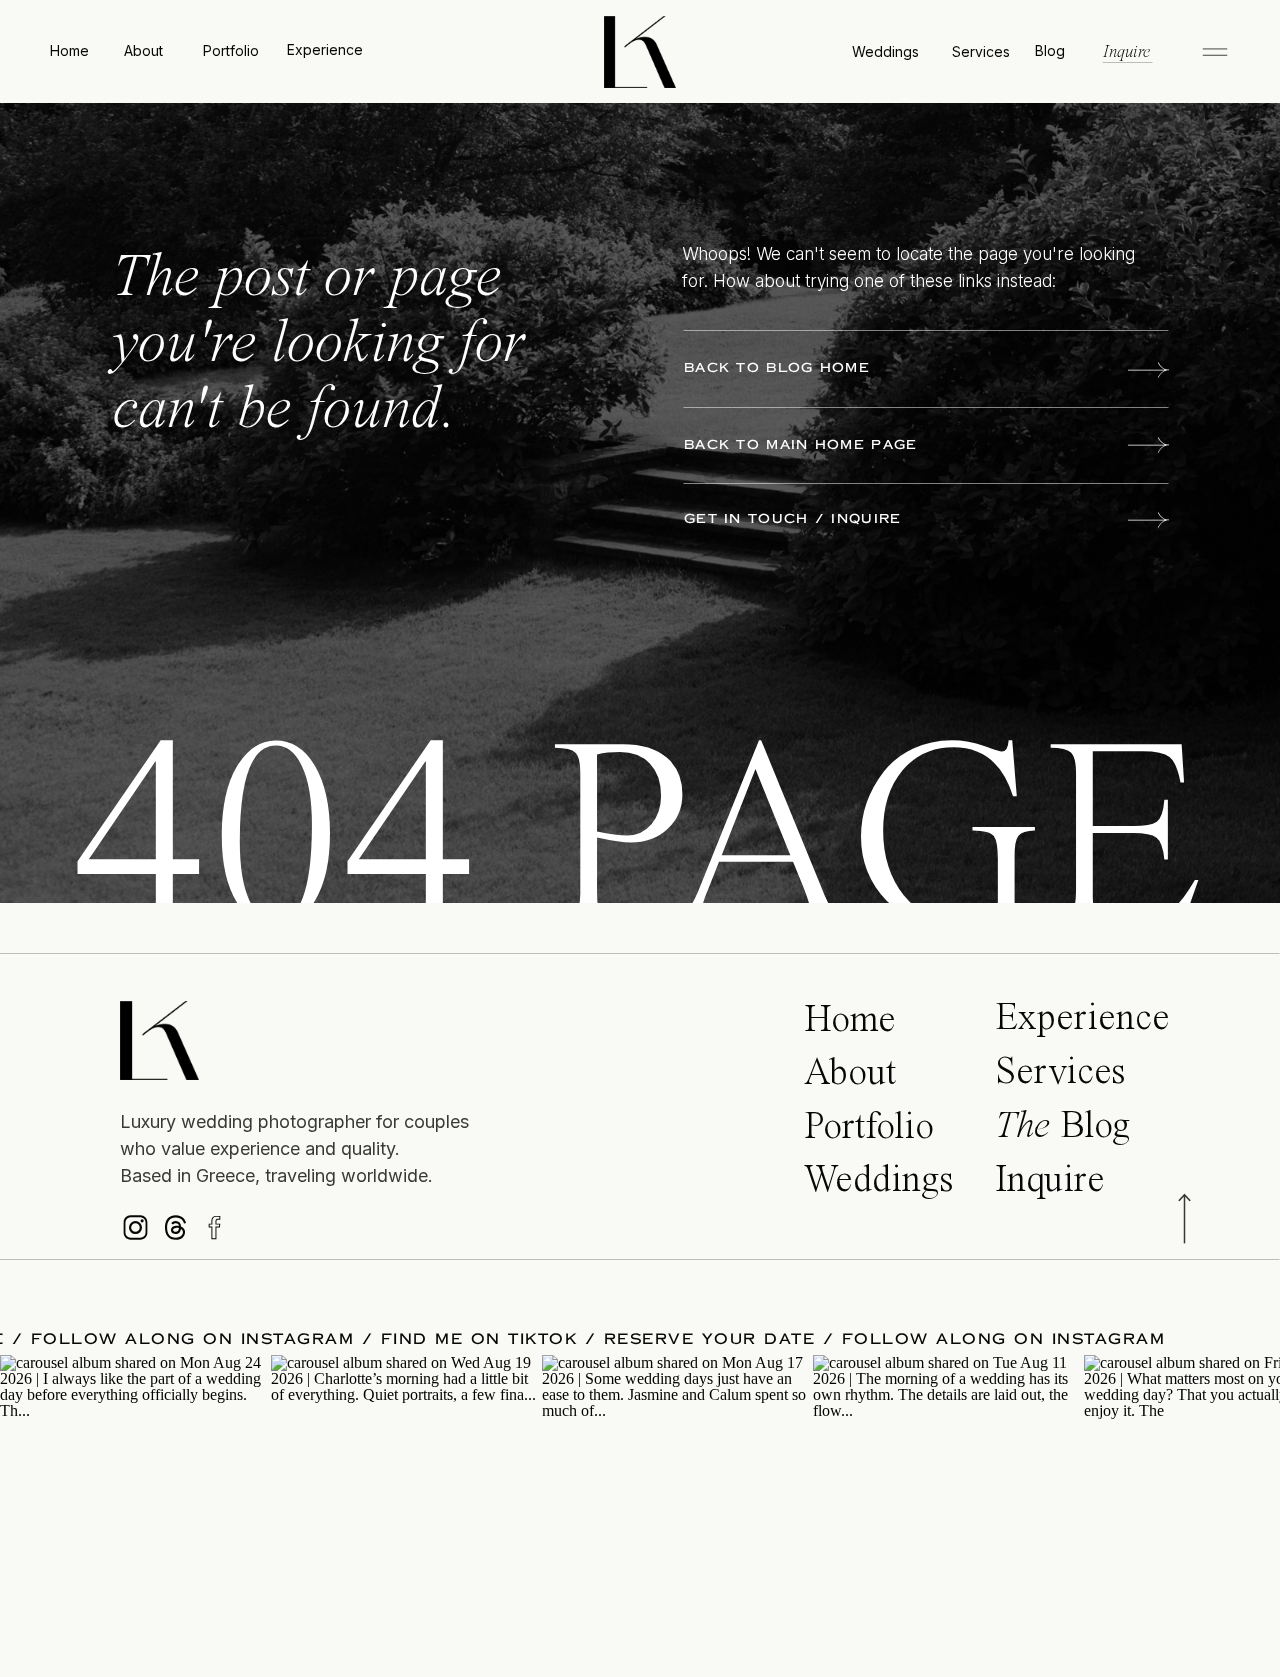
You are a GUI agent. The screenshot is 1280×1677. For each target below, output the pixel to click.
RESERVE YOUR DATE (762, 1339)
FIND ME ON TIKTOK (532, 1339)
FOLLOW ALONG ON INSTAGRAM (245, 1339)
